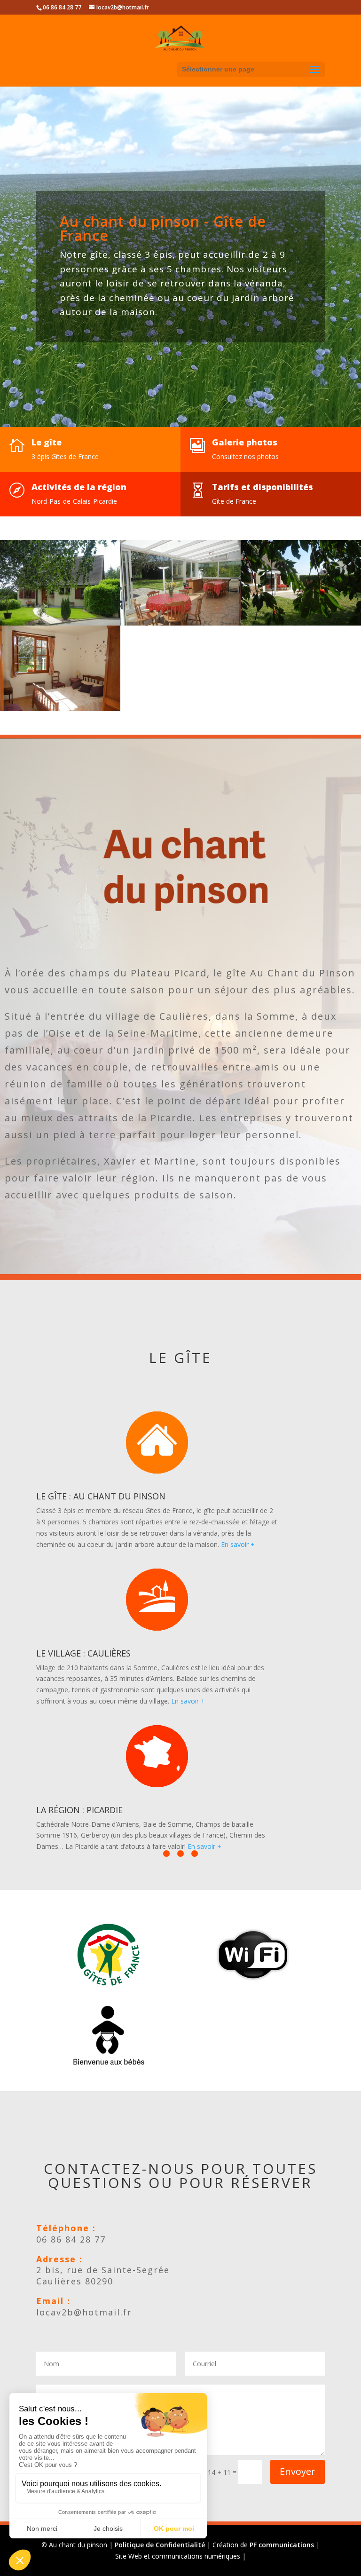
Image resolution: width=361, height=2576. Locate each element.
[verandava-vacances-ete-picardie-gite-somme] (180, 623)
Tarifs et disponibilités (263, 487)
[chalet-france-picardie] (60, 623)
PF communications (282, 2545)
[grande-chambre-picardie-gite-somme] (60, 709)
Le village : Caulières (83, 1653)
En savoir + (238, 1544)
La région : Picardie (79, 1810)
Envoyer (298, 2471)
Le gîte (47, 442)
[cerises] (301, 623)
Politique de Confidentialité (160, 2545)
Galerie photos (245, 442)
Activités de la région (79, 487)
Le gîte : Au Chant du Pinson (101, 1496)
